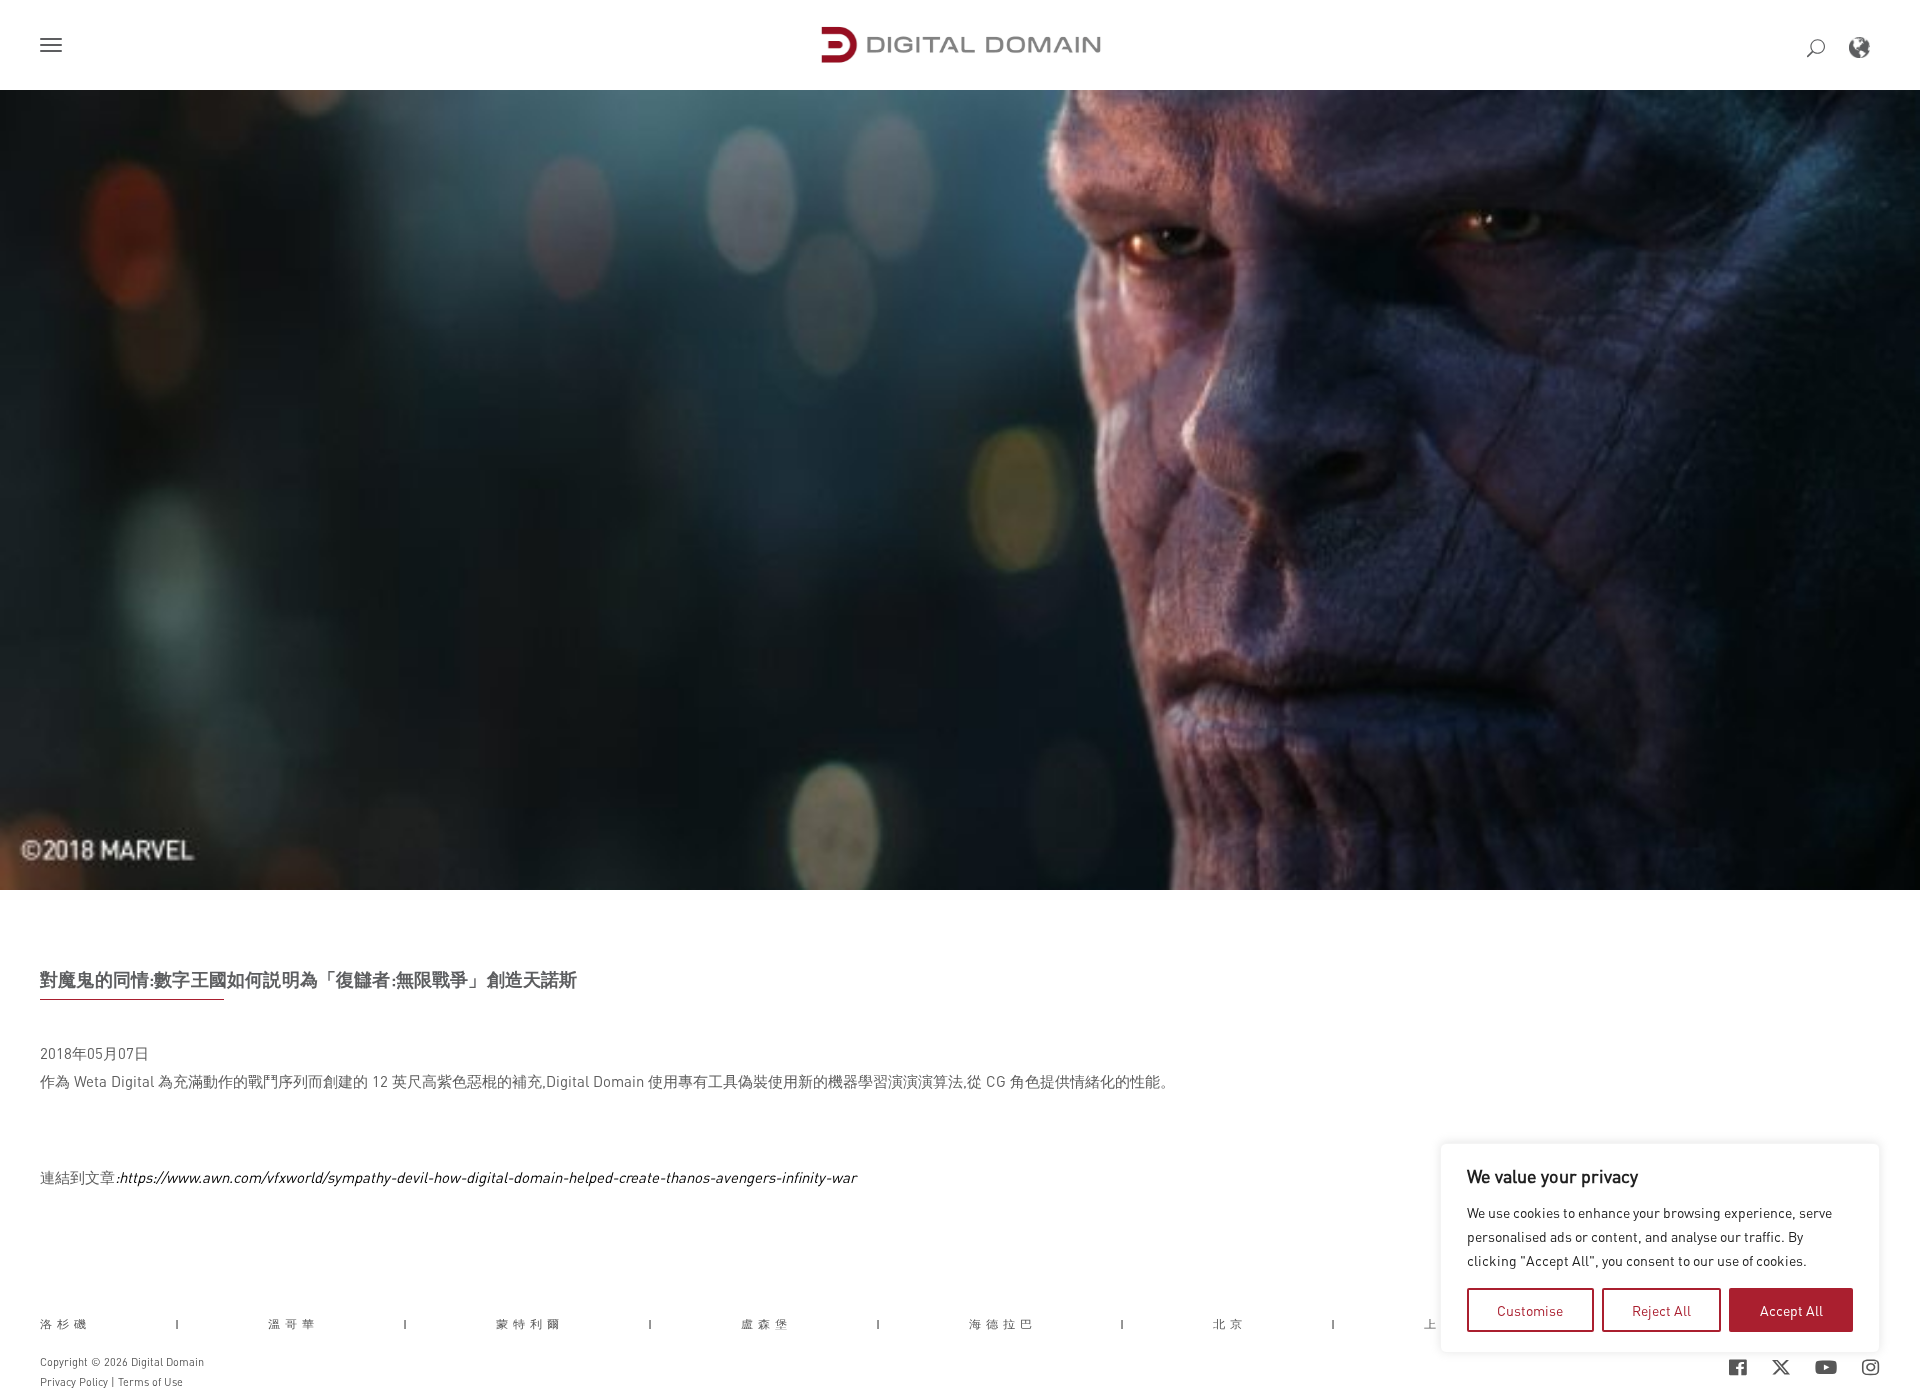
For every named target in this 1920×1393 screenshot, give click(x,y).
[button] (55, 47)
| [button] (179, 1324)
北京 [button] (1230, 1324)
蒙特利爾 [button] (530, 1324)
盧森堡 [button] (766, 1324)
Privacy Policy (74, 1382)
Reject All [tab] (1661, 1310)
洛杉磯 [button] (65, 1324)
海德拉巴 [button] (1003, 1324)
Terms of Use (150, 1382)
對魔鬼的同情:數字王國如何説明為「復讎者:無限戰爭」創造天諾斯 (309, 979)
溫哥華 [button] (293, 1324)
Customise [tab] (1530, 1310)
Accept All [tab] (1791, 1310)
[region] (1660, 1248)
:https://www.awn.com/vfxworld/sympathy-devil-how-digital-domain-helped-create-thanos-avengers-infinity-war (485, 1177)
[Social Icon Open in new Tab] (1673, 1368)
